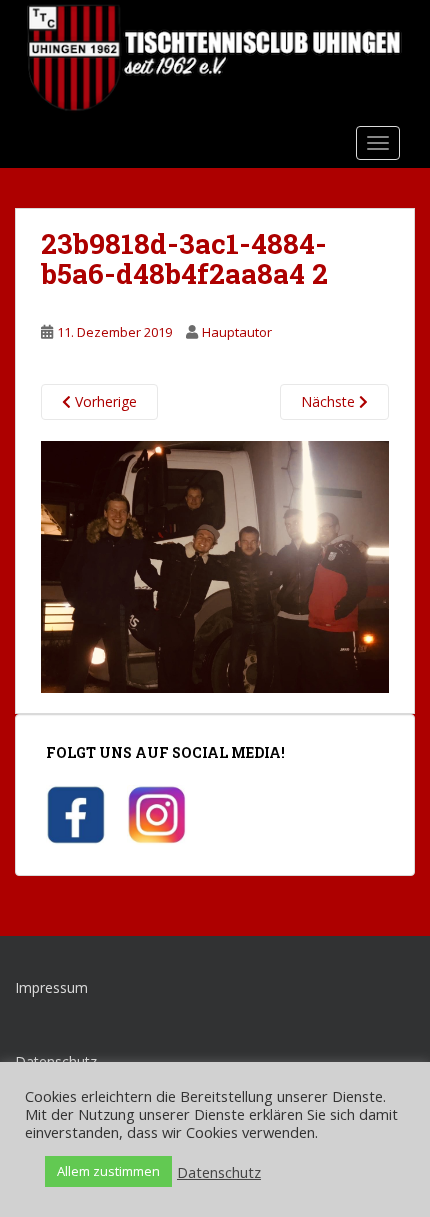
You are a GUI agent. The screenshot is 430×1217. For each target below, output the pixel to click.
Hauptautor (237, 332)
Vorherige (104, 401)
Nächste (330, 401)
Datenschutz (219, 1172)
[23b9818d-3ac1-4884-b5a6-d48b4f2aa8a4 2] (215, 565)
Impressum (51, 987)
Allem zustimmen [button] (108, 1171)
